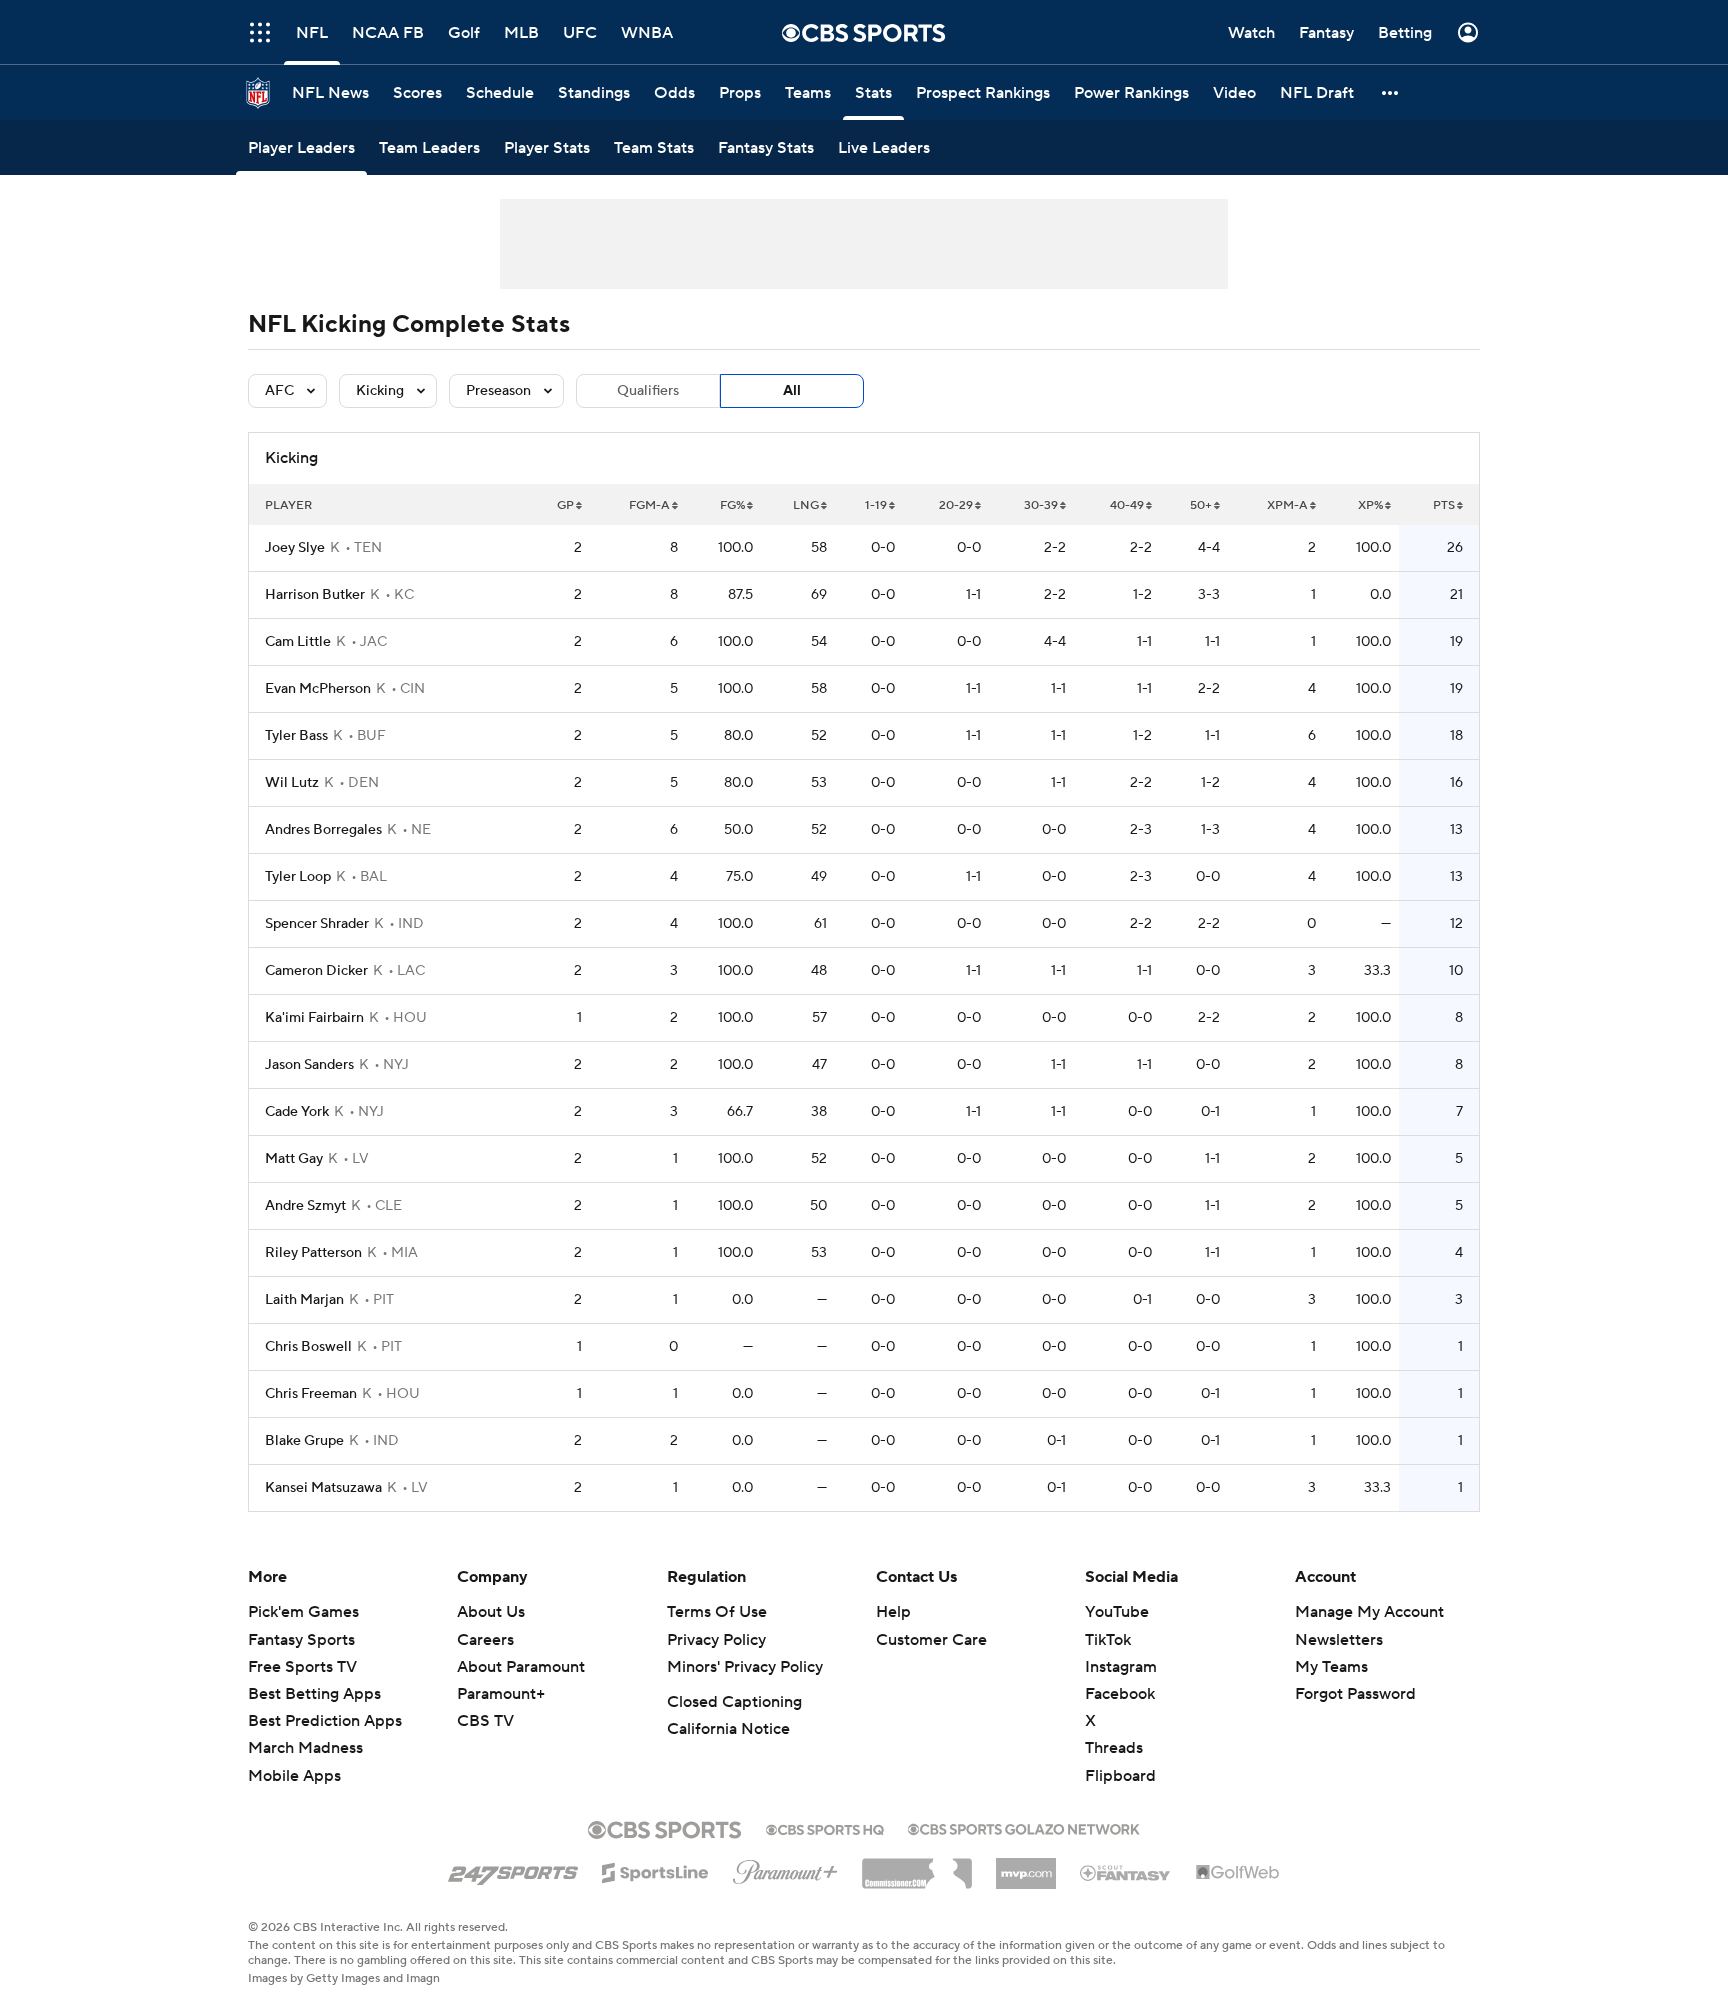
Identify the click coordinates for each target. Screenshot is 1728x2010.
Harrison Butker (315, 595)
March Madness (305, 1748)
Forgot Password (1355, 1694)
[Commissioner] (917, 1866)
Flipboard (1120, 1776)
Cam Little (298, 642)
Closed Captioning (734, 1702)
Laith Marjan (304, 1300)
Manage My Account (1369, 1612)
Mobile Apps (294, 1776)
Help (893, 1612)
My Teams (1331, 1667)
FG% (732, 505)
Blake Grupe (304, 1441)
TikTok (1108, 1640)
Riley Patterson (313, 1253)
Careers (485, 1640)
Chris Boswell (308, 1347)
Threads (1114, 1748)
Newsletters (1339, 1640)
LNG (806, 505)
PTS (1444, 505)
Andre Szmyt (305, 1206)
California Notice (728, 1729)
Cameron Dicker (316, 971)
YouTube (1117, 1612)
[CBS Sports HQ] (825, 1828)
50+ (1201, 505)
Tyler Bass (296, 736)
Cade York (297, 1112)
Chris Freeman (311, 1394)
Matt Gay (294, 1159)
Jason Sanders (309, 1065)
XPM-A (1287, 505)
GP (565, 505)
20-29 (956, 505)
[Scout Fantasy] (1126, 1872)
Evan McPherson (318, 689)
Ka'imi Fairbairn (314, 1018)
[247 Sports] (513, 1869)
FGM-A (649, 505)
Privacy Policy (716, 1640)
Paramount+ (501, 1694)
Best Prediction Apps (325, 1721)
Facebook (1120, 1694)
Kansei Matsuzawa (323, 1488)
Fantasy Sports (301, 1640)
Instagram (1121, 1667)
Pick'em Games (303, 1612)
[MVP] (1026, 1866)
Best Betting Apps (314, 1694)
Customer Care (931, 1640)
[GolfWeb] (1238, 1873)
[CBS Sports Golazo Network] (1024, 1827)
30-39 (1041, 505)
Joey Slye (295, 548)
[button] (260, 32)
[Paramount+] (785, 1868)
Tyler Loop (298, 877)
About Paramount (521, 1667)
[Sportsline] (655, 1870)
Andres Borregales (323, 830)
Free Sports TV (302, 1667)
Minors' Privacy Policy (745, 1667)
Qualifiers (648, 391)
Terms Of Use (717, 1612)
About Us (491, 1612)
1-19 (876, 505)
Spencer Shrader (317, 924)
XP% (1370, 505)
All (792, 391)
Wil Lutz (292, 783)
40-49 (1127, 505)
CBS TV (485, 1721)
